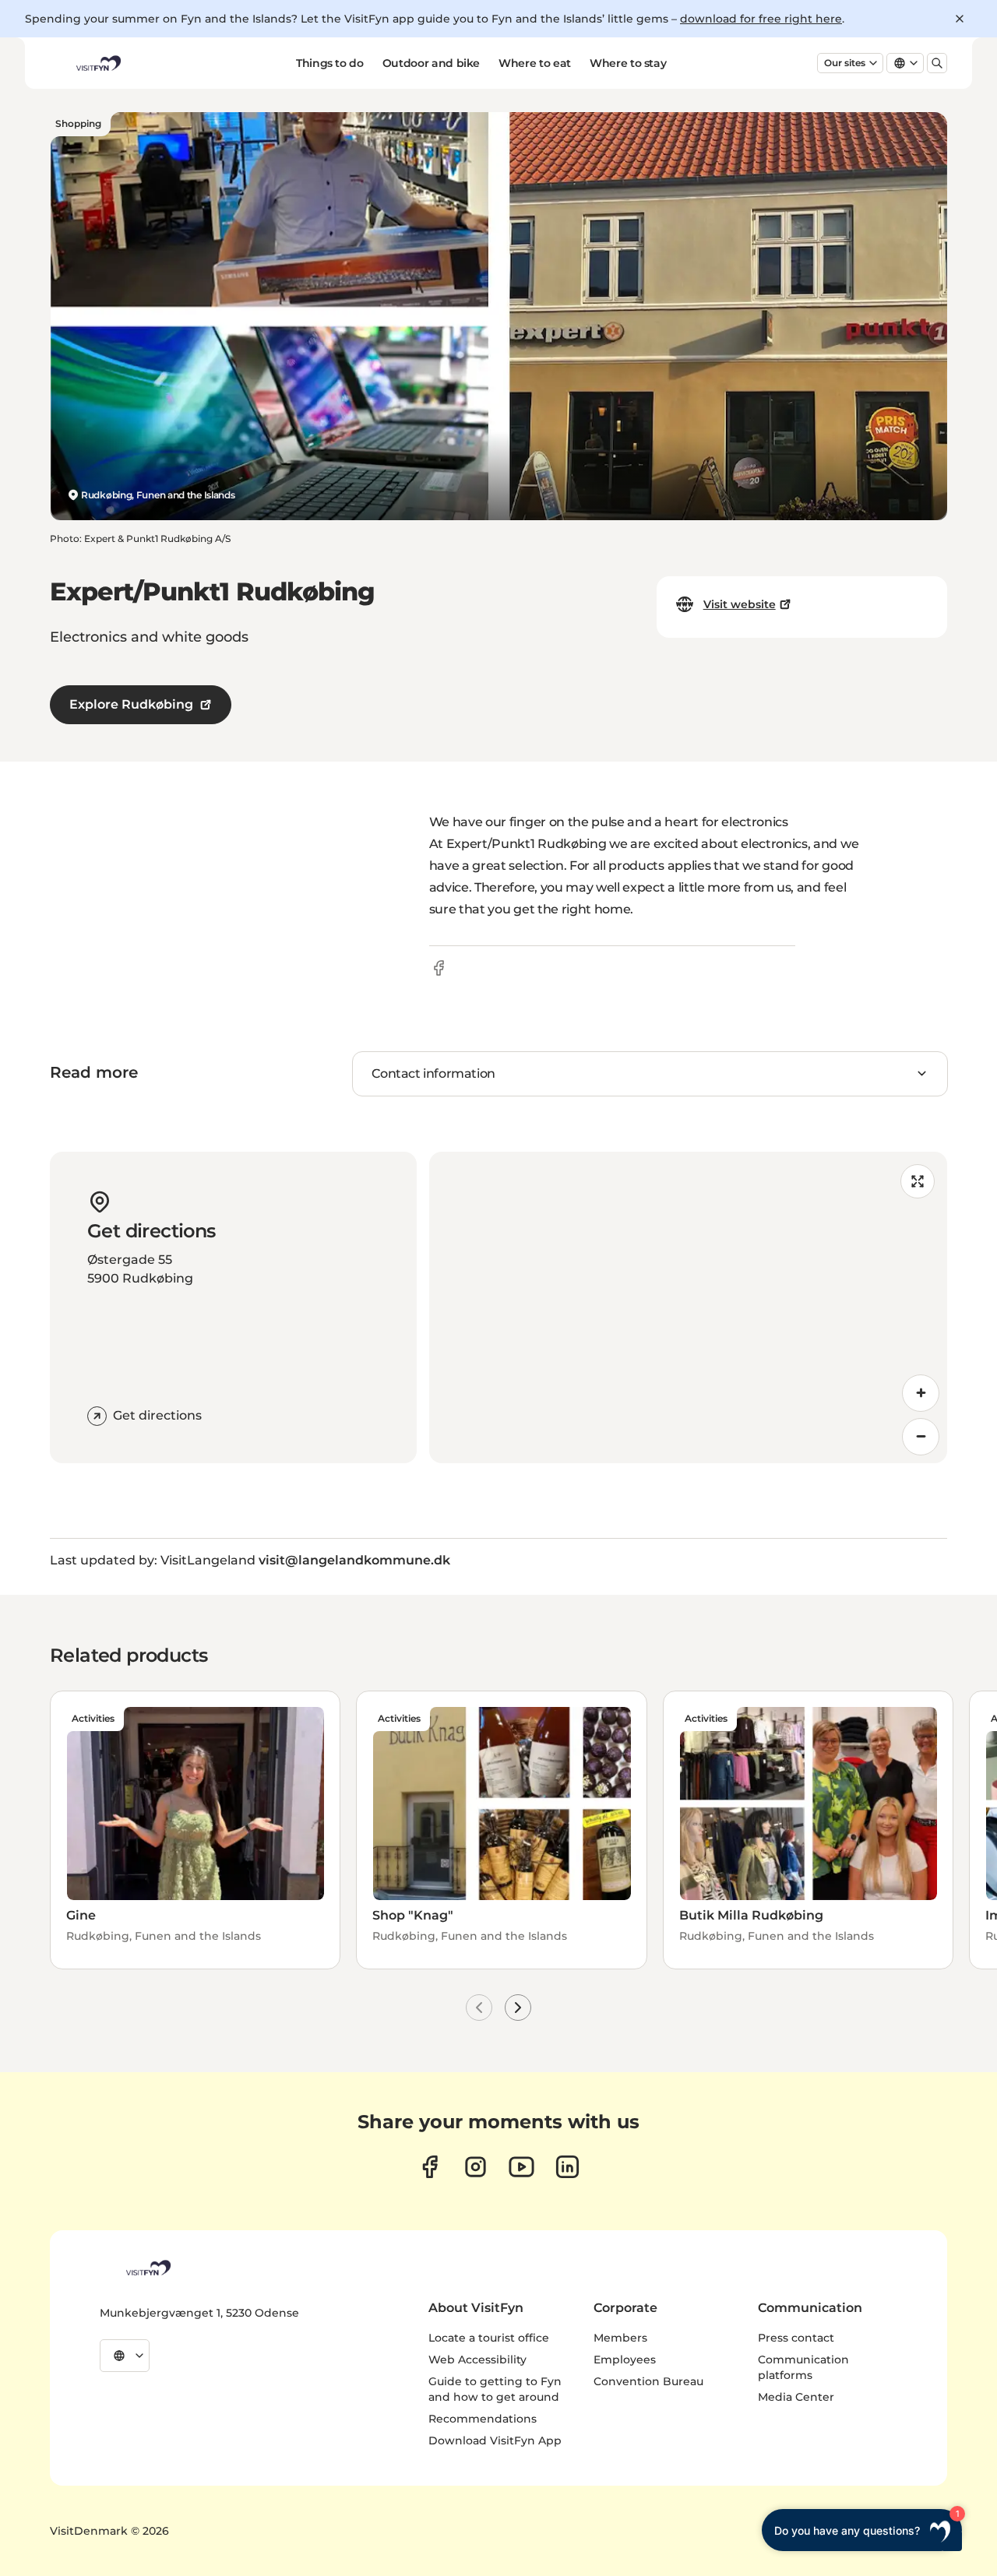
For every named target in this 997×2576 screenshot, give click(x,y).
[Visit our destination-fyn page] (567, 2167)
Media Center (796, 2397)
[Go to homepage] (97, 63)
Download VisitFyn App (495, 2441)
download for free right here (761, 19)
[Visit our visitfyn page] (476, 2167)
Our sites (845, 63)
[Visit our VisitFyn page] (430, 2167)
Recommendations (483, 2419)
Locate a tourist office (489, 2338)
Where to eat (535, 63)
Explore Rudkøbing (131, 704)
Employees (625, 2360)
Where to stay (628, 63)
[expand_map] (918, 1181)
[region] (688, 1307)
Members (620, 2338)
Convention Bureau (648, 2381)
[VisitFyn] (147, 2268)
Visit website (740, 604)
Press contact (796, 2338)
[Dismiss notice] (960, 19)
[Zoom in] (921, 1393)
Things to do (330, 63)
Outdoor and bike (431, 63)
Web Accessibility (477, 2360)
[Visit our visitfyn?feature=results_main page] (521, 2167)
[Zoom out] (921, 1437)
